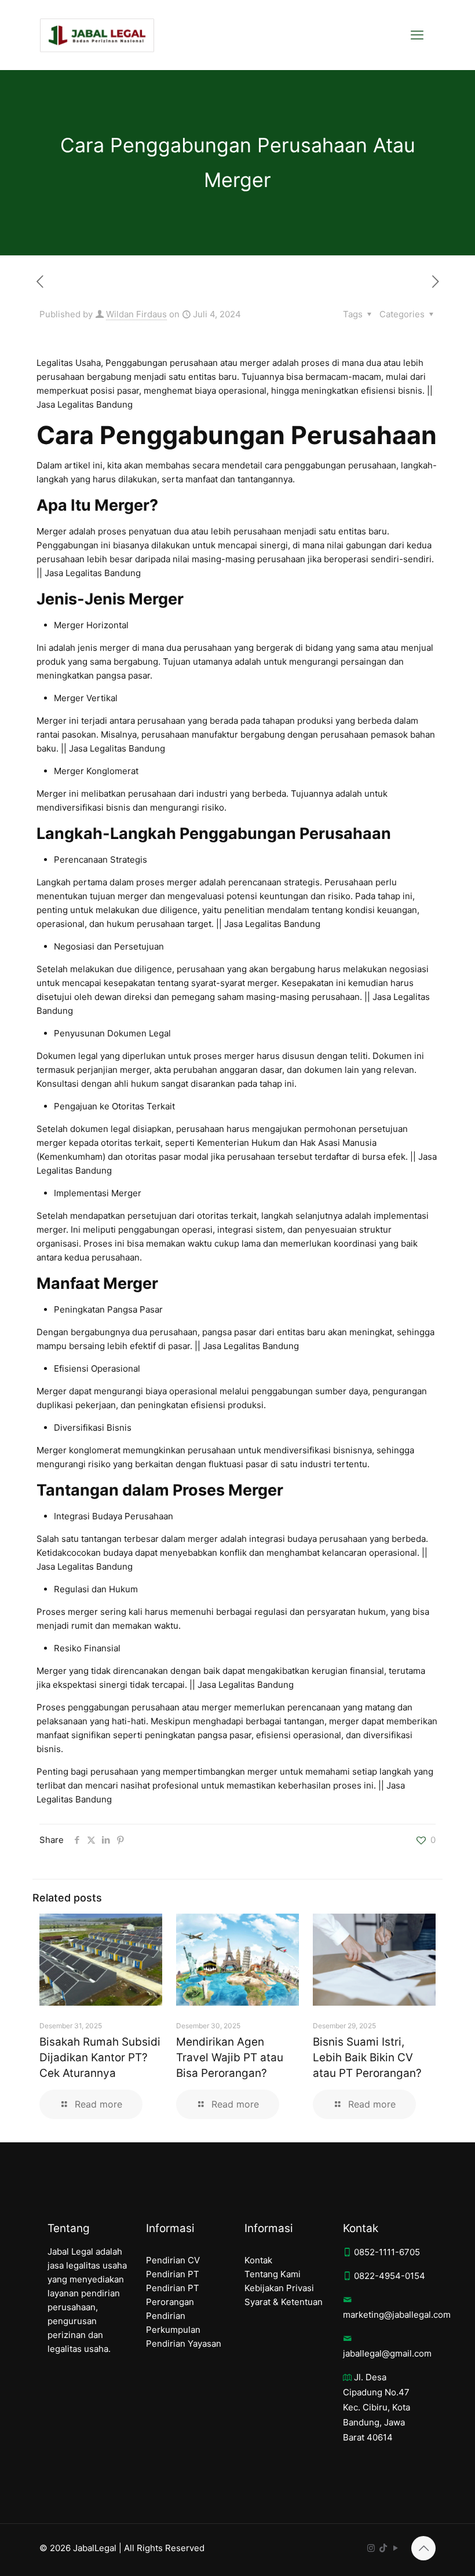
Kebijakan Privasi (279, 2288)
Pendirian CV (173, 2260)
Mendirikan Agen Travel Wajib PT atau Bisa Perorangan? (230, 2057)
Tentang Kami (273, 2274)
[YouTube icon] (395, 2548)
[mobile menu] (417, 35)
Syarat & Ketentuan (284, 2302)
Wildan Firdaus (136, 314)
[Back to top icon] (423, 2548)
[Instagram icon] (371, 2548)
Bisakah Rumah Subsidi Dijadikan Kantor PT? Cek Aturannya (100, 2057)
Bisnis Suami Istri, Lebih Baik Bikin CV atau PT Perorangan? (367, 2057)
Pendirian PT (173, 2274)
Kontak (258, 2260)
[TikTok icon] (383, 2548)
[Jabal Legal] (97, 35)
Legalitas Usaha (69, 363)
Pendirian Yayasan (184, 2344)
